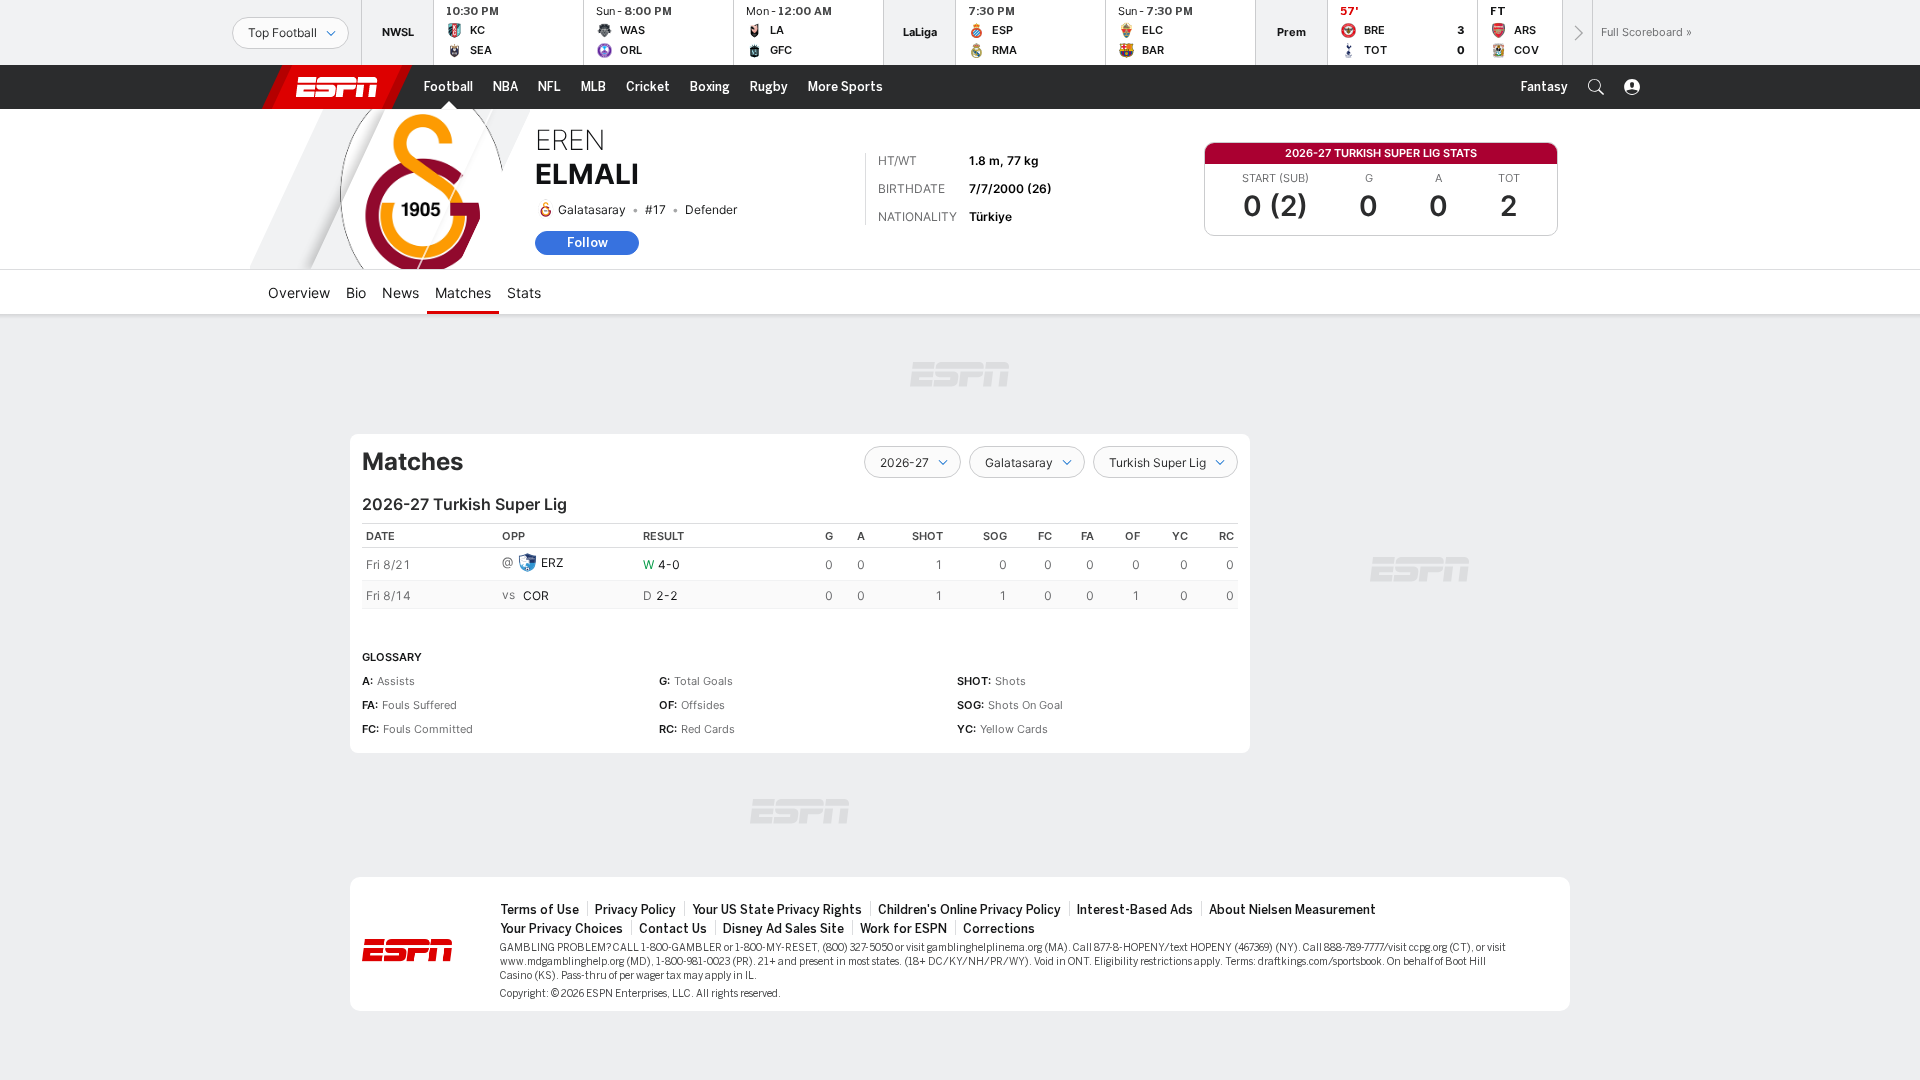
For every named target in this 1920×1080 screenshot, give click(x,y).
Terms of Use (539, 910)
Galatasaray (592, 209)
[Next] (1577, 32)
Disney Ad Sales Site (783, 929)
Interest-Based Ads (1135, 910)
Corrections (999, 929)
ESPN (337, 87)
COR (536, 595)
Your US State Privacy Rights (777, 910)
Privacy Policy (635, 910)
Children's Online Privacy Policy (969, 910)
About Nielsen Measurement (1292, 910)
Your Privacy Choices (561, 929)
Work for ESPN (903, 929)
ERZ (552, 562)
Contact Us (673, 929)
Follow (587, 242)
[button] (1596, 87)
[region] (800, 566)
